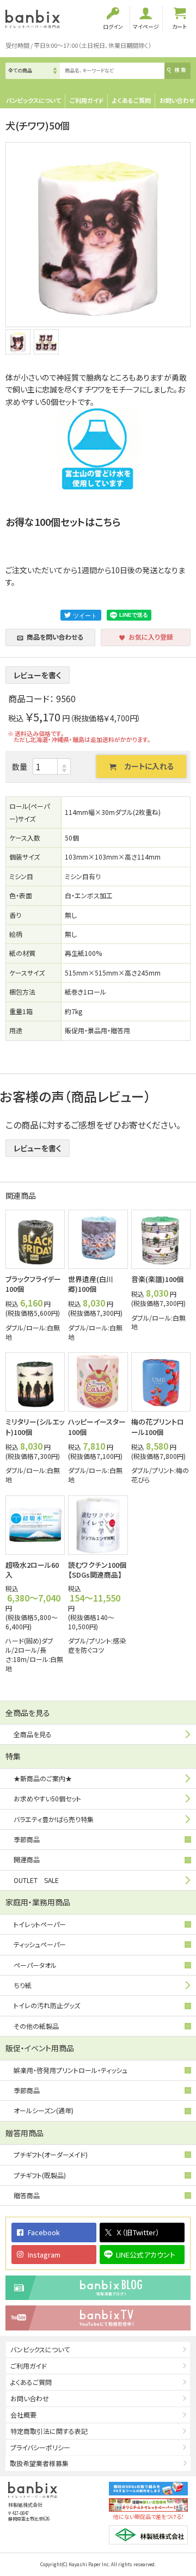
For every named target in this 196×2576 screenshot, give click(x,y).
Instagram (44, 2255)
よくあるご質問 (131, 100)
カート (179, 26)
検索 (180, 70)
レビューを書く (38, 675)
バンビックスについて (33, 100)
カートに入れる (149, 766)
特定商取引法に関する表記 (49, 2431)
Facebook (44, 2232)
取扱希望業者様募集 (39, 2463)
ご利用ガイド (87, 100)
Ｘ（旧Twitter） (138, 2232)
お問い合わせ (177, 100)
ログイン (113, 26)
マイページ (146, 26)
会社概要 (23, 2415)
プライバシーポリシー (40, 2447)
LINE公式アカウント (146, 2255)
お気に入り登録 (151, 637)
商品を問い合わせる (55, 637)
